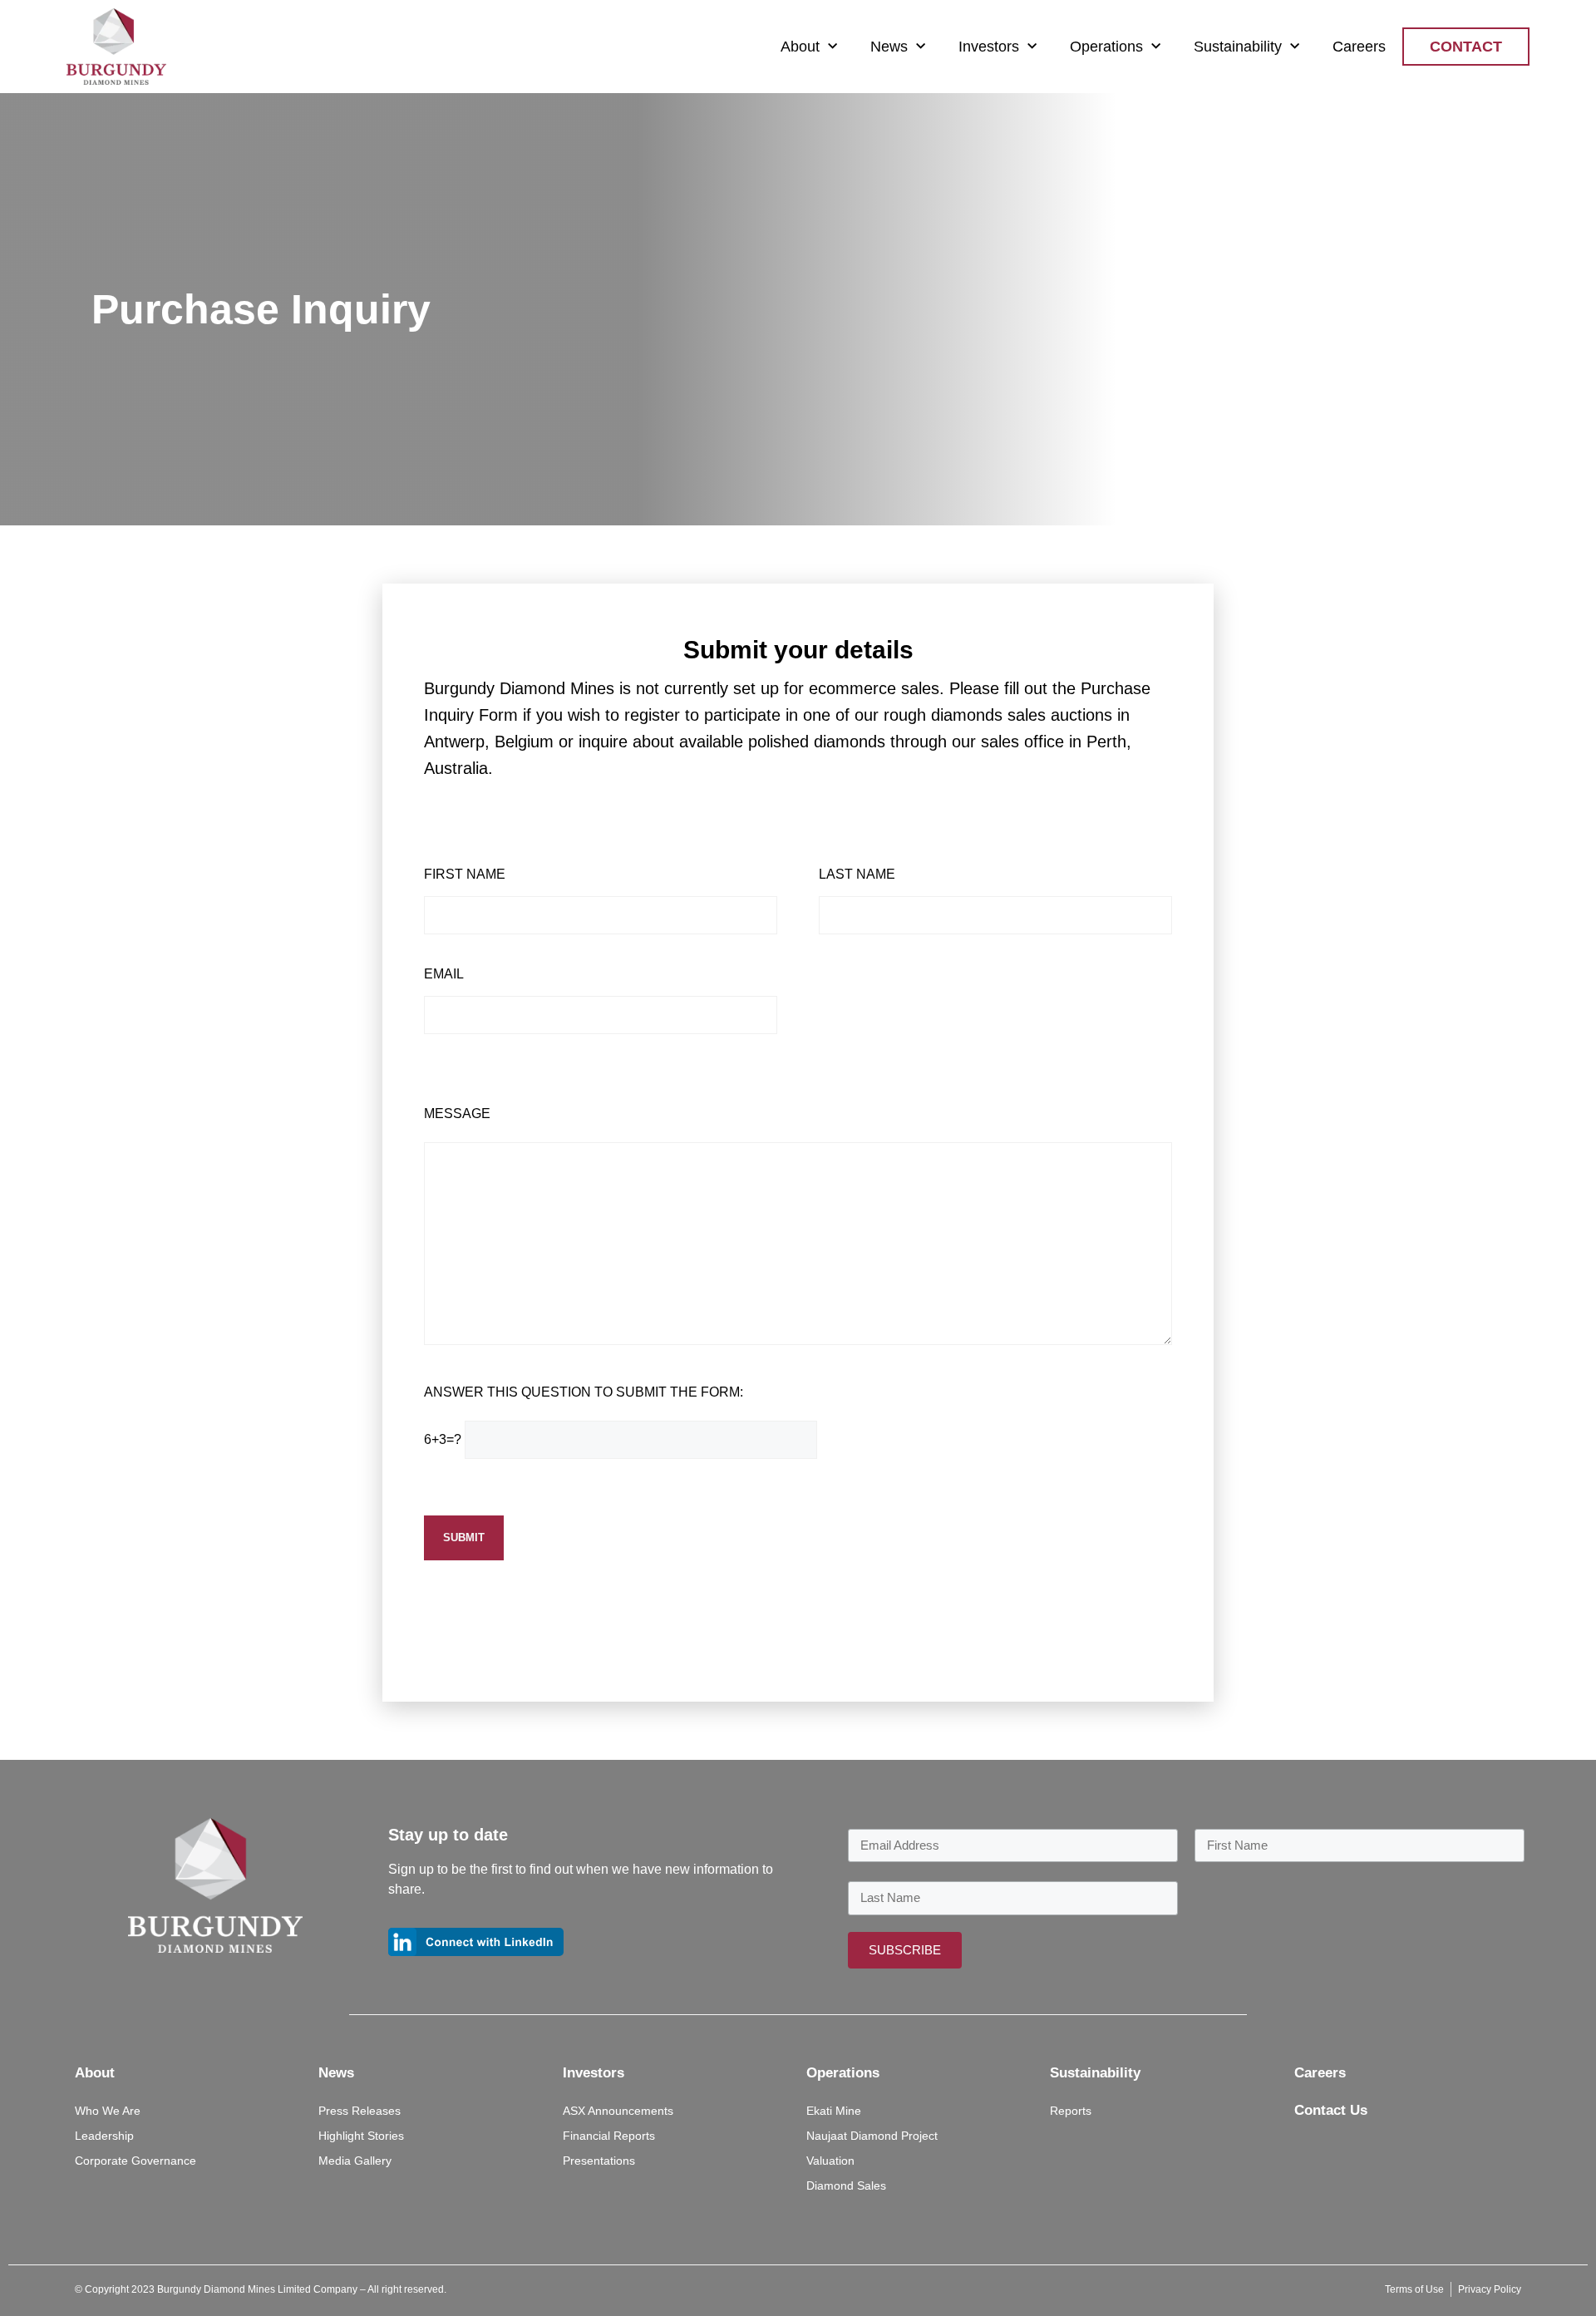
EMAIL (444, 974)
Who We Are (108, 2111)
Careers (1359, 47)
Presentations (599, 2161)
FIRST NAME (465, 875)
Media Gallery (355, 2161)
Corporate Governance (135, 2161)
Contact (1466, 47)
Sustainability (1238, 47)
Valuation (830, 2161)
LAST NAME (857, 875)
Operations (1106, 47)
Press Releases (360, 2111)
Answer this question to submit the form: (584, 1392)
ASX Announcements (618, 2111)
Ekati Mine (834, 2111)
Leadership (104, 2136)
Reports (1071, 2111)
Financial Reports (609, 2136)
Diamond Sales (846, 2185)
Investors (989, 47)
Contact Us (1331, 2110)
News (889, 47)
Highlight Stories (361, 2136)
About (800, 47)
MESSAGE (457, 1114)
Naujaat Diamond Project (872, 2136)
